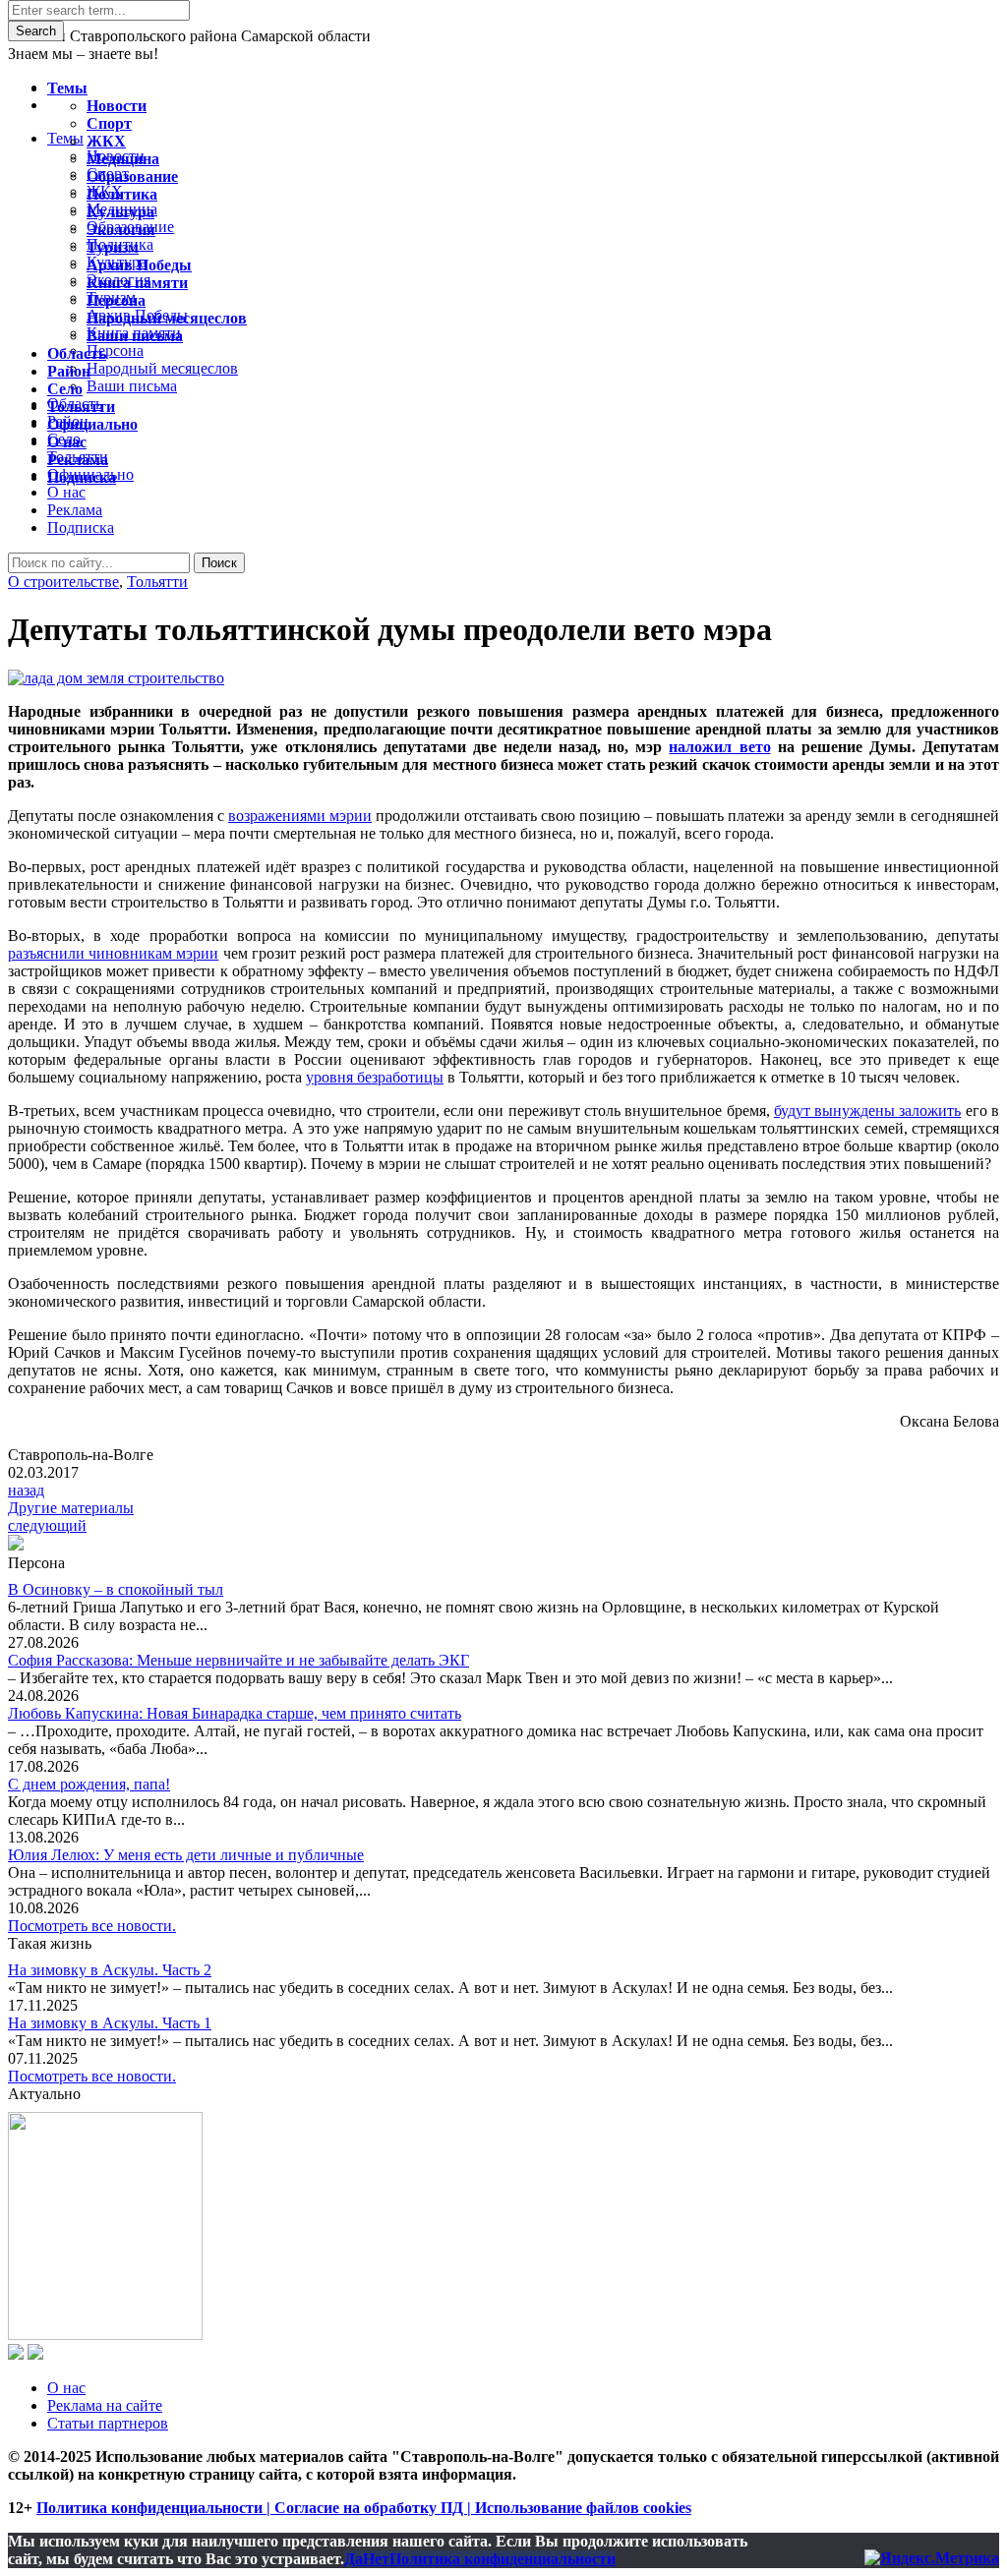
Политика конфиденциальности (503, 2559)
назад (26, 1490)
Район (69, 371)
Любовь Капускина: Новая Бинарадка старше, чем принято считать (235, 1713)
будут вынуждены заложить (868, 1111)
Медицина (123, 159)
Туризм (113, 247)
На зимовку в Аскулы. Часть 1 (110, 2023)
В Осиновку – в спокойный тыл (116, 1589)
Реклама (75, 510)
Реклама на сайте (105, 2405)
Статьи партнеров (108, 2423)
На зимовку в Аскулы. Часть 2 (110, 1970)
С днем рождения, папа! (89, 1784)
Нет (376, 2559)
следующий (47, 1525)
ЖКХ (106, 141)
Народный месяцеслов (167, 318)
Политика (122, 194)
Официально (92, 424)
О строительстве (63, 582)
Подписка (81, 527)
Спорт (109, 123)
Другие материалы (71, 1508)
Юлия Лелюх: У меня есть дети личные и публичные (186, 1855)
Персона (116, 300)
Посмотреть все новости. (92, 1926)
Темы (67, 88)
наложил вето (719, 747)
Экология (121, 230)
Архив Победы (139, 265)
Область (77, 353)
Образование (132, 176)
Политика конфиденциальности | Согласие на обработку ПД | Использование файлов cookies (364, 2508)
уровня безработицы (375, 1077)
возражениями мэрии (300, 816)
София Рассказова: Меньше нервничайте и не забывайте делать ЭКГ (238, 1660)
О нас (66, 2388)
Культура (120, 212)
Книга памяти (137, 283)
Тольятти (157, 582)
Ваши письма (135, 336)
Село (65, 389)
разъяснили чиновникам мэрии (113, 953)
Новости (117, 106)
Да (354, 2559)
